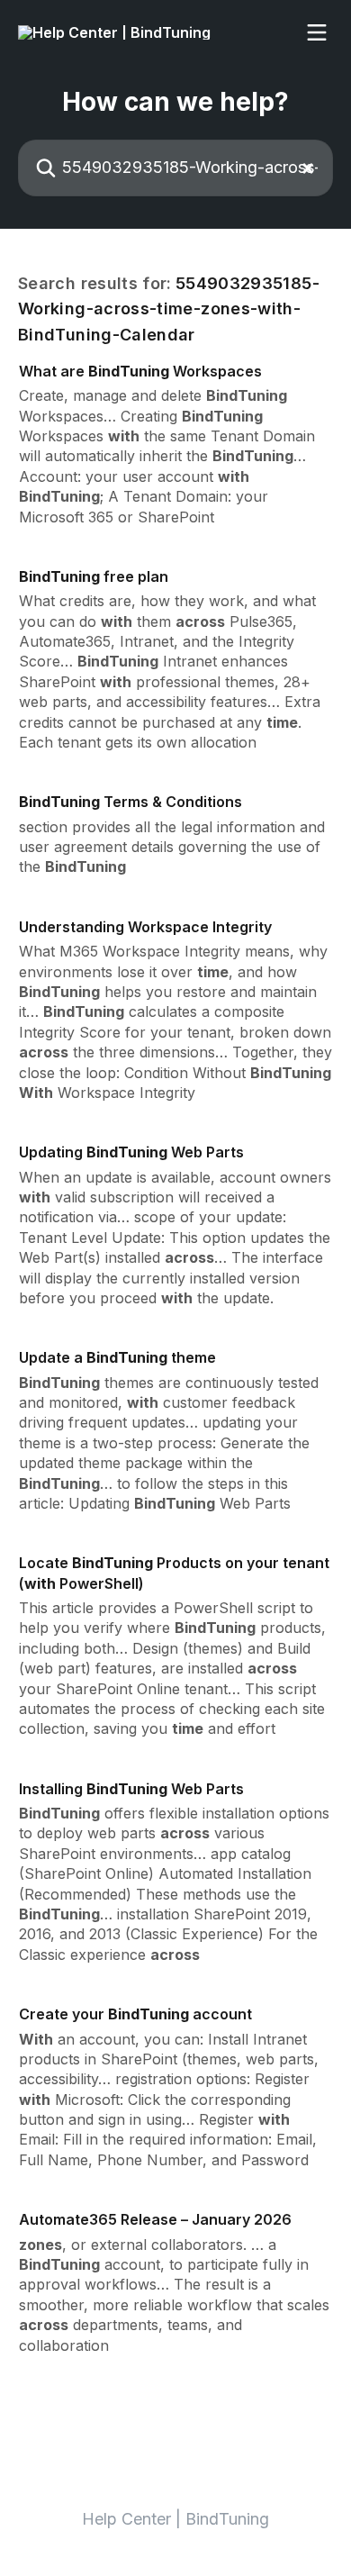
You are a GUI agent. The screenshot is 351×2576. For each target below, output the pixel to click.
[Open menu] (317, 32)
